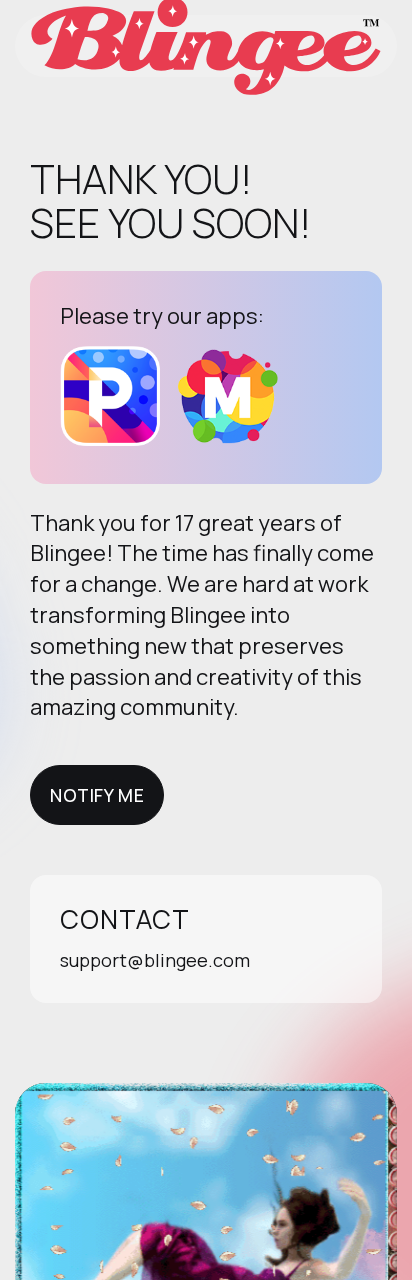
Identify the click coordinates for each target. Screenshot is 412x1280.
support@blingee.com (155, 960)
